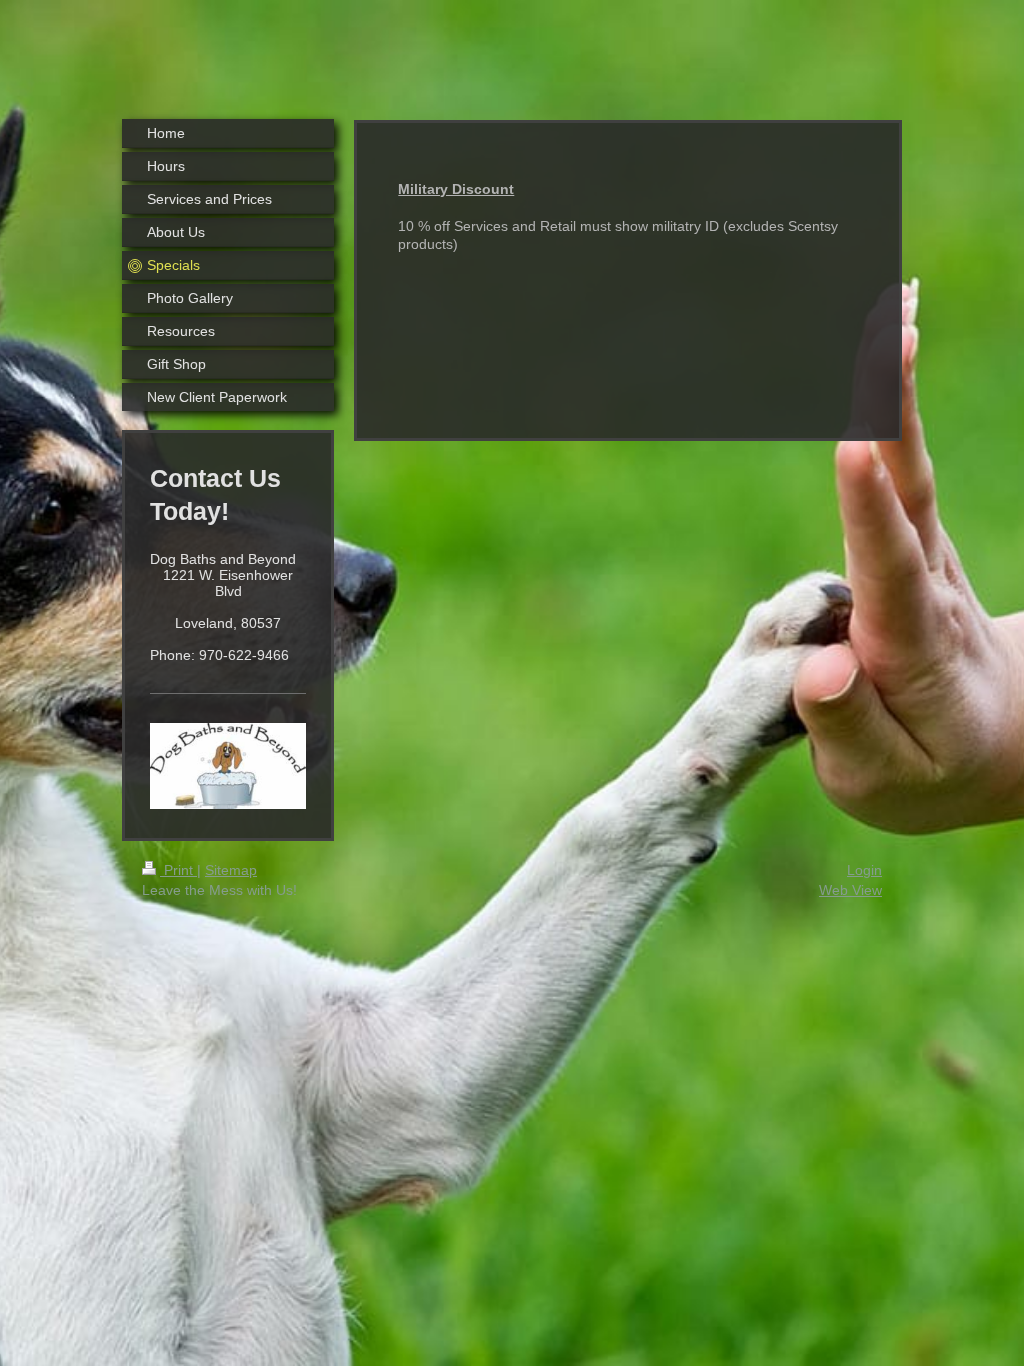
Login (864, 870)
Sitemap (231, 870)
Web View (850, 890)
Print (178, 870)
